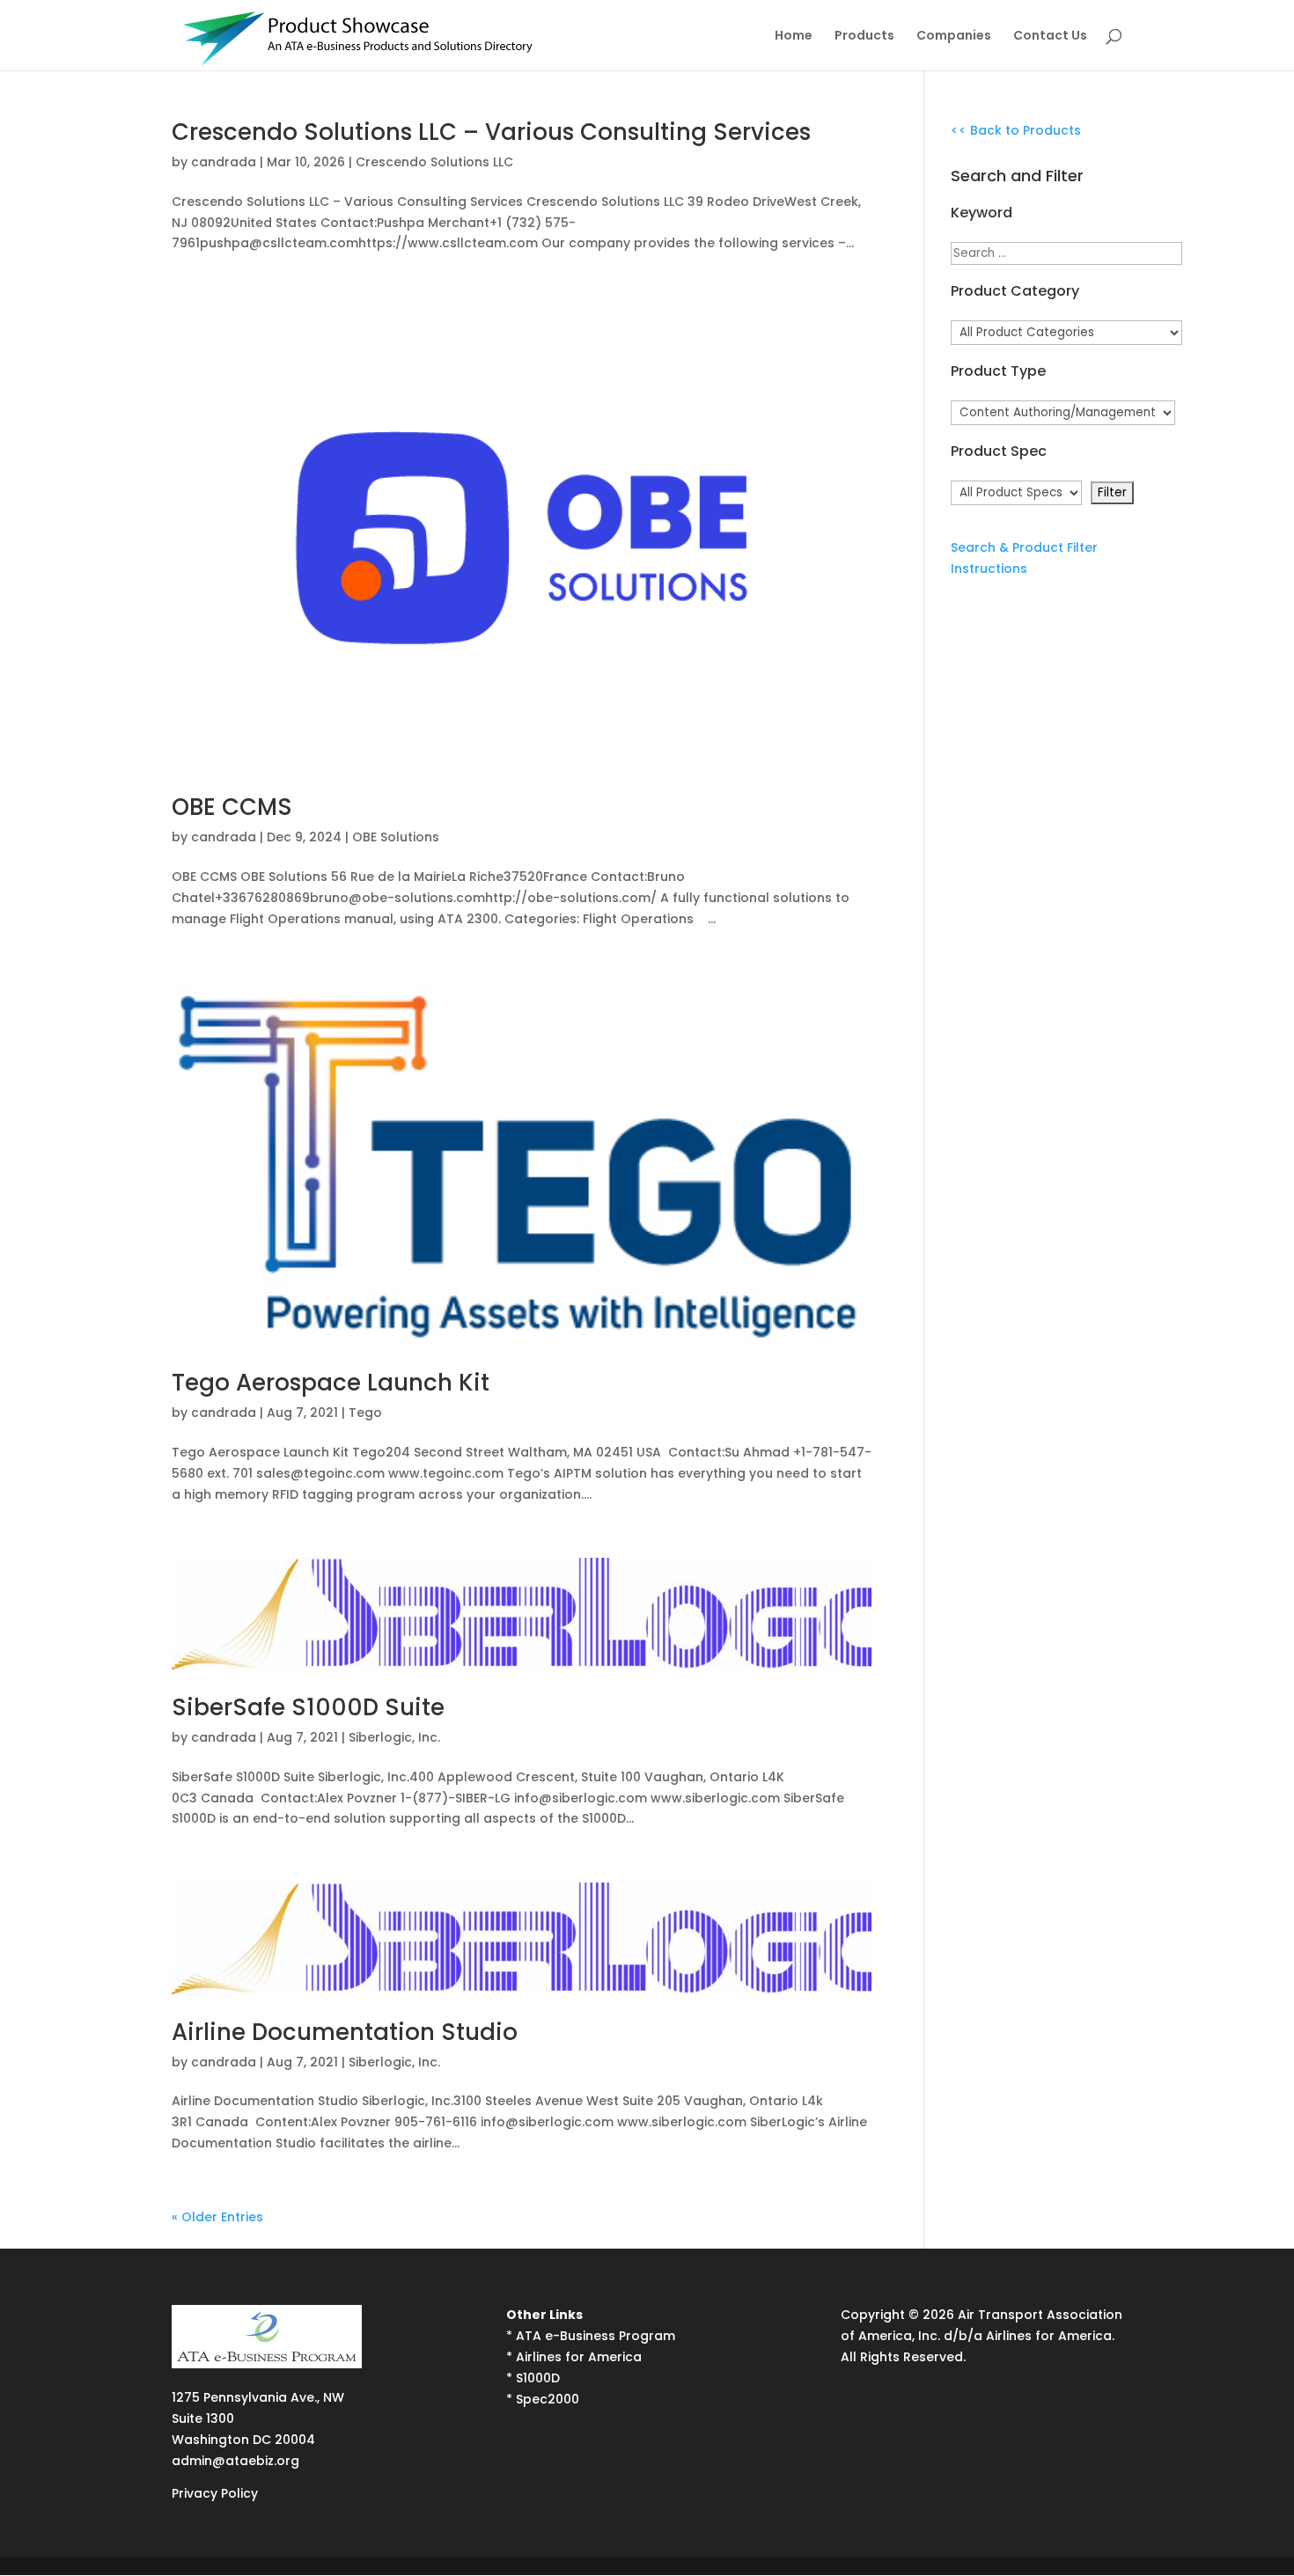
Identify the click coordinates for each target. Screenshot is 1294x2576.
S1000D (538, 2378)
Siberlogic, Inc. (394, 1737)
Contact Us (1050, 37)
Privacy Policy (215, 2493)
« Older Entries (217, 2217)
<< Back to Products (1016, 130)
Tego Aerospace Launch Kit (331, 1383)
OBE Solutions (396, 837)
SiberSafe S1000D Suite (308, 1707)
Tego (365, 1413)
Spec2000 (548, 2399)
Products (864, 37)
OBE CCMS (232, 807)
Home (794, 37)
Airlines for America (579, 2357)
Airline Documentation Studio (345, 2032)
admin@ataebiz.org (235, 2461)
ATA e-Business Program (596, 2336)
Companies (954, 37)
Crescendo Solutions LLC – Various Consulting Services (491, 132)
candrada (224, 162)
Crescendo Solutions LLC (434, 162)
